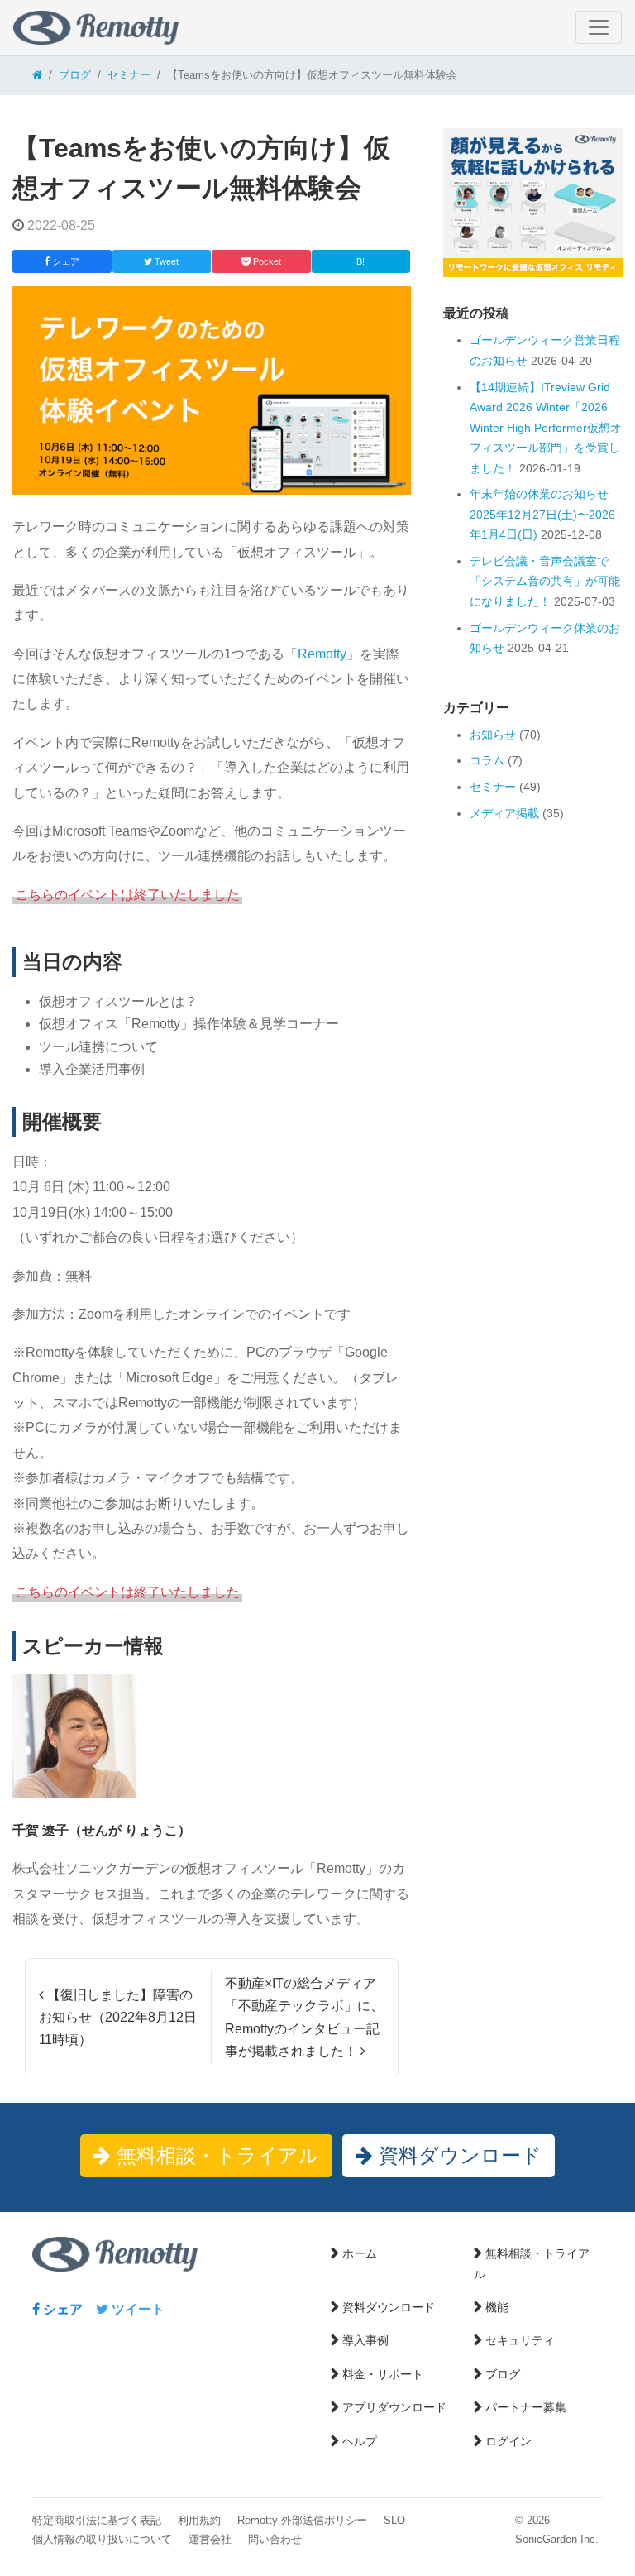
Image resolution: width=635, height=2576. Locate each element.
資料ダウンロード (457, 2155)
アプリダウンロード (394, 2407)
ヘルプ (360, 2441)
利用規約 (199, 2520)
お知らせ (493, 735)
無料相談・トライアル (215, 2155)
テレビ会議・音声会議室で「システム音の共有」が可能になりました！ (545, 581)
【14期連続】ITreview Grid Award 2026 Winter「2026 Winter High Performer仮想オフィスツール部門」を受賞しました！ (546, 428)
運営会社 (210, 2539)
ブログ (503, 2374)
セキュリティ (520, 2340)
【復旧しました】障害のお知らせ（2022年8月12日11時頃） (118, 2017)
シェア (61, 2309)
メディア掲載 (504, 813)
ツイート (136, 2309)
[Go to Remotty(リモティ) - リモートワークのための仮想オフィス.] (37, 75)
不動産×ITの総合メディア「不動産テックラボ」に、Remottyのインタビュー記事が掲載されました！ (304, 2017)
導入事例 (365, 2340)
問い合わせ (275, 2539)
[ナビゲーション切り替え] (599, 27)
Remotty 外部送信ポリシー (302, 2520)
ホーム (360, 2253)
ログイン (508, 2441)
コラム (487, 760)
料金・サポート (383, 2374)
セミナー (493, 787)
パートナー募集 (526, 2407)
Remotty (322, 654)
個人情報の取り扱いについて (102, 2539)
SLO (394, 2520)
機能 (497, 2307)
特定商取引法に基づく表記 (97, 2520)
